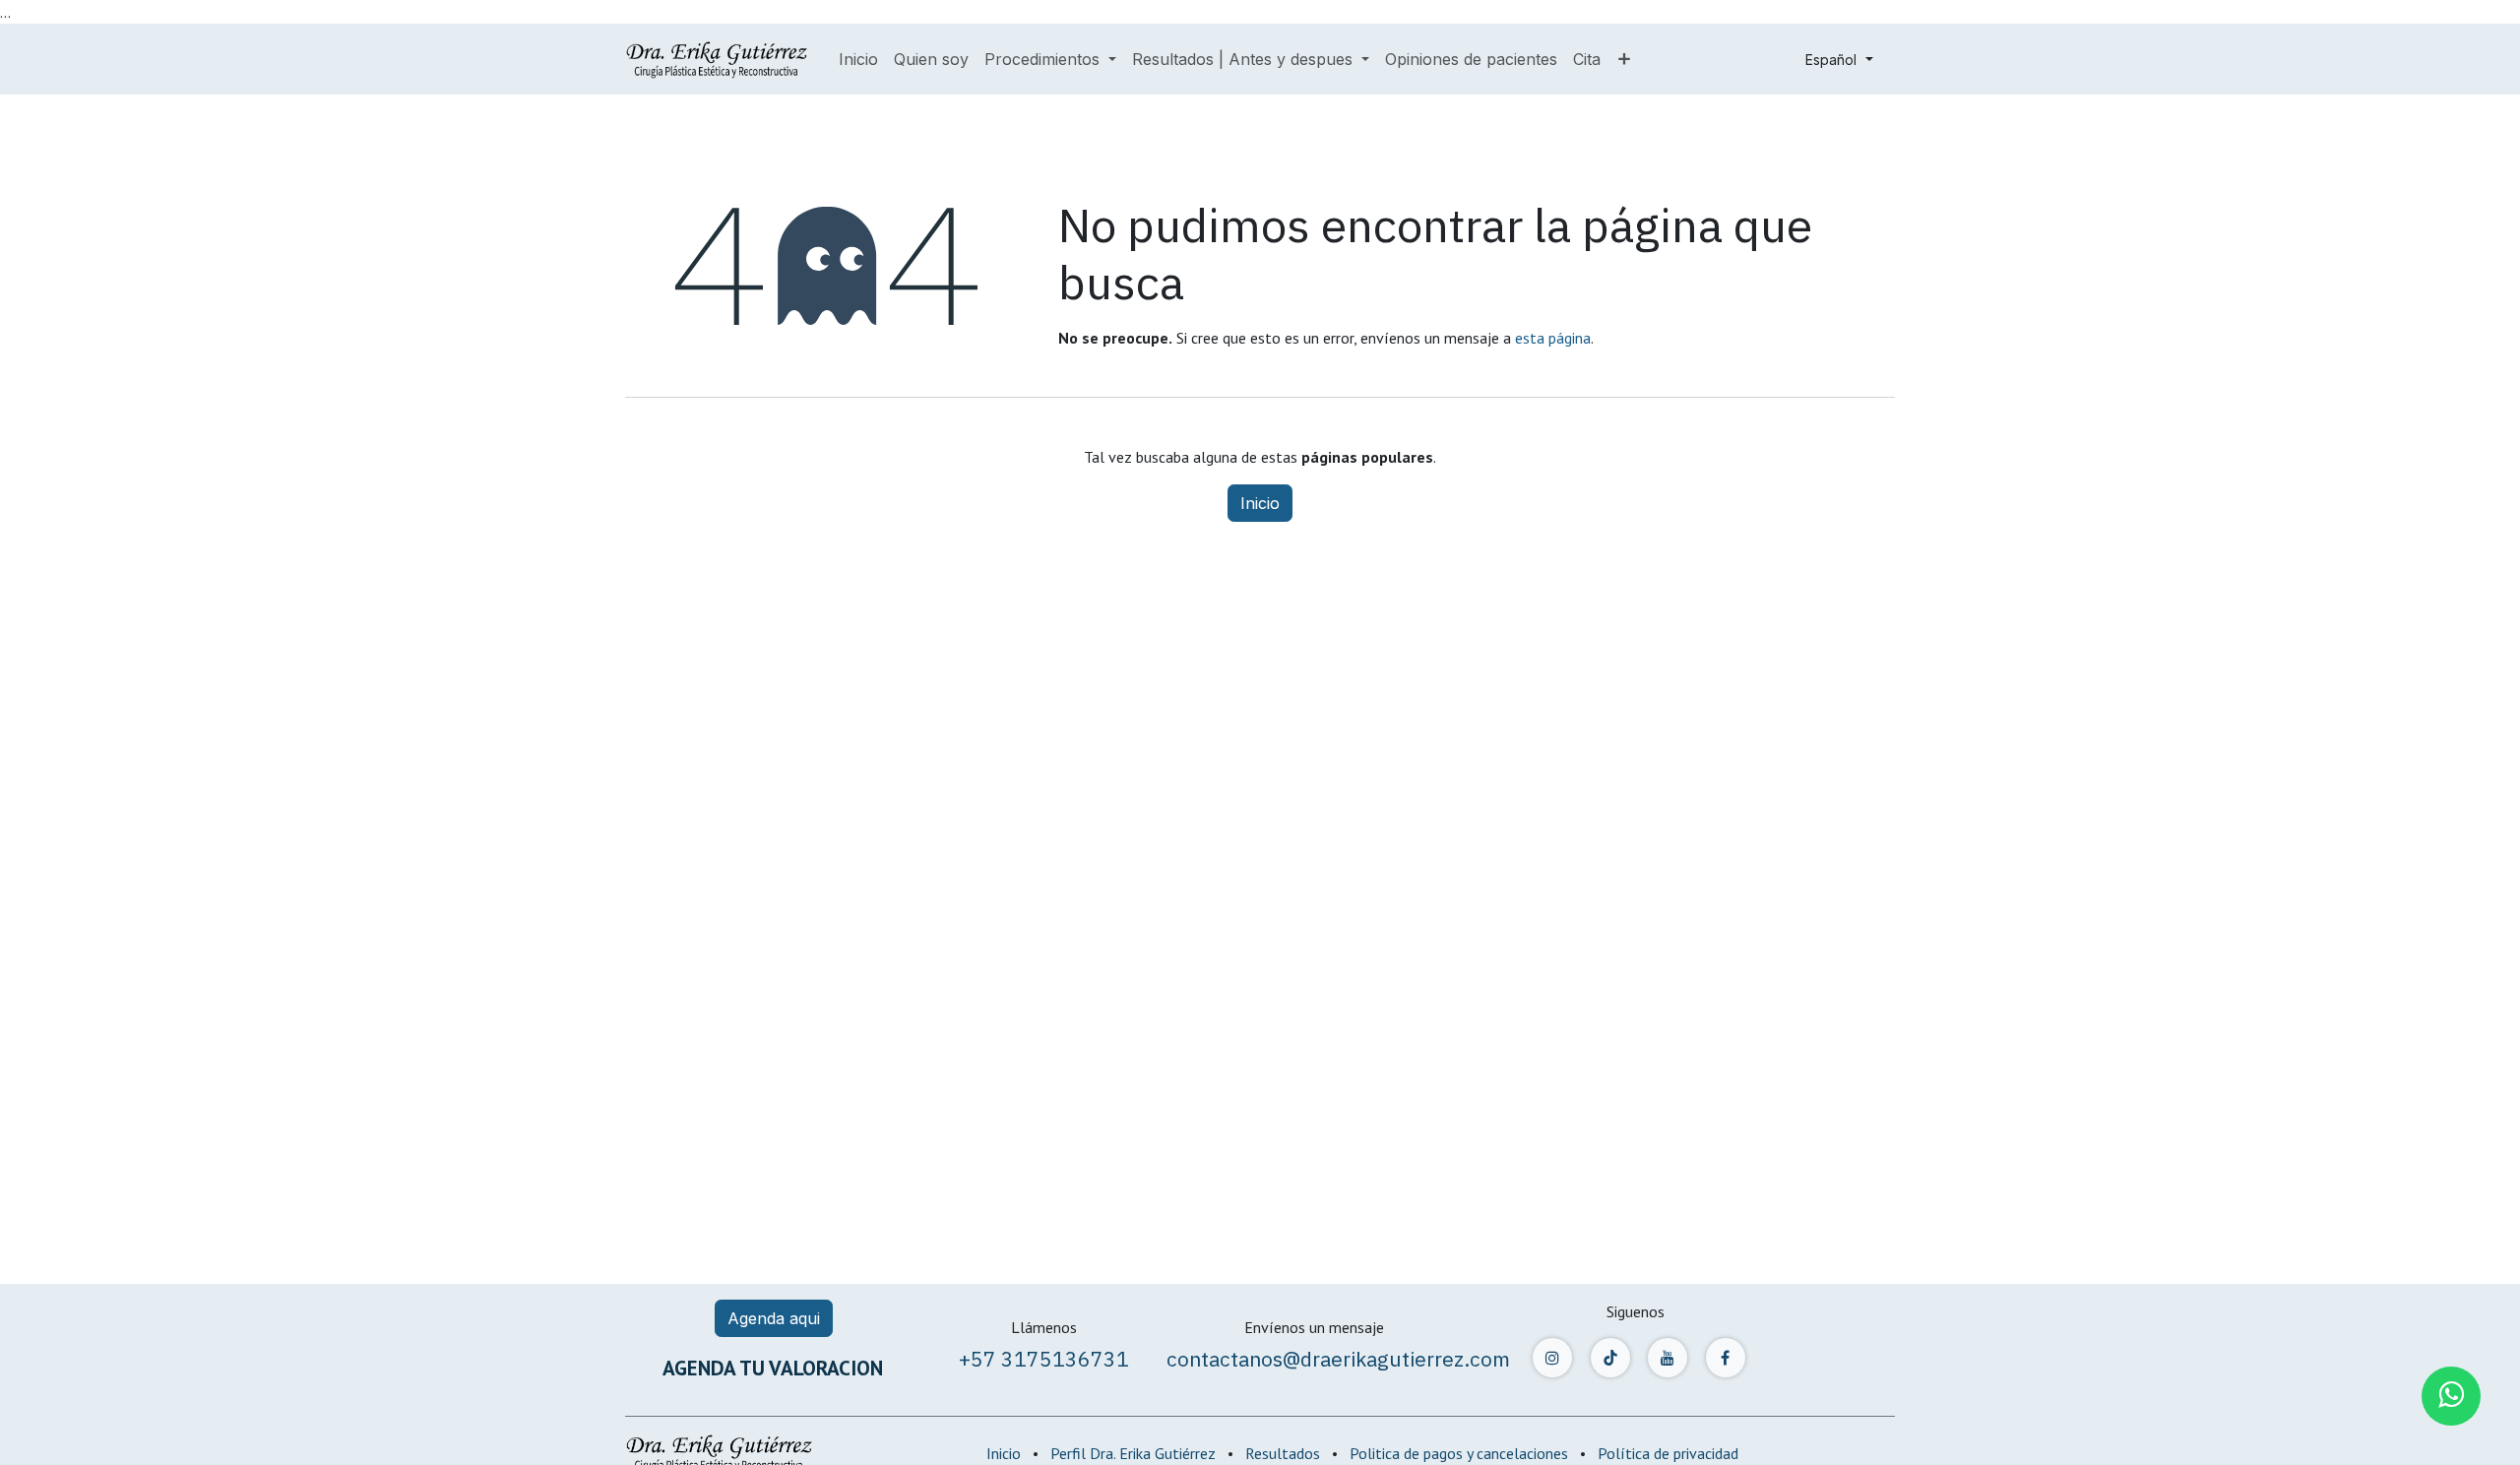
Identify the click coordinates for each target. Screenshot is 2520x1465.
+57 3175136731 (1044, 1359)
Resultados (1283, 1453)
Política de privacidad (1668, 1453)
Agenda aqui (774, 1318)
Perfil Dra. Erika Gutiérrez (1133, 1453)
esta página (1553, 338)
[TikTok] (1610, 1358)
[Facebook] (1726, 1358)
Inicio (1260, 503)
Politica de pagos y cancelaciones (1459, 1453)
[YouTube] (1668, 1358)
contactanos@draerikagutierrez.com (1338, 1359)
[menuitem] (858, 59)
